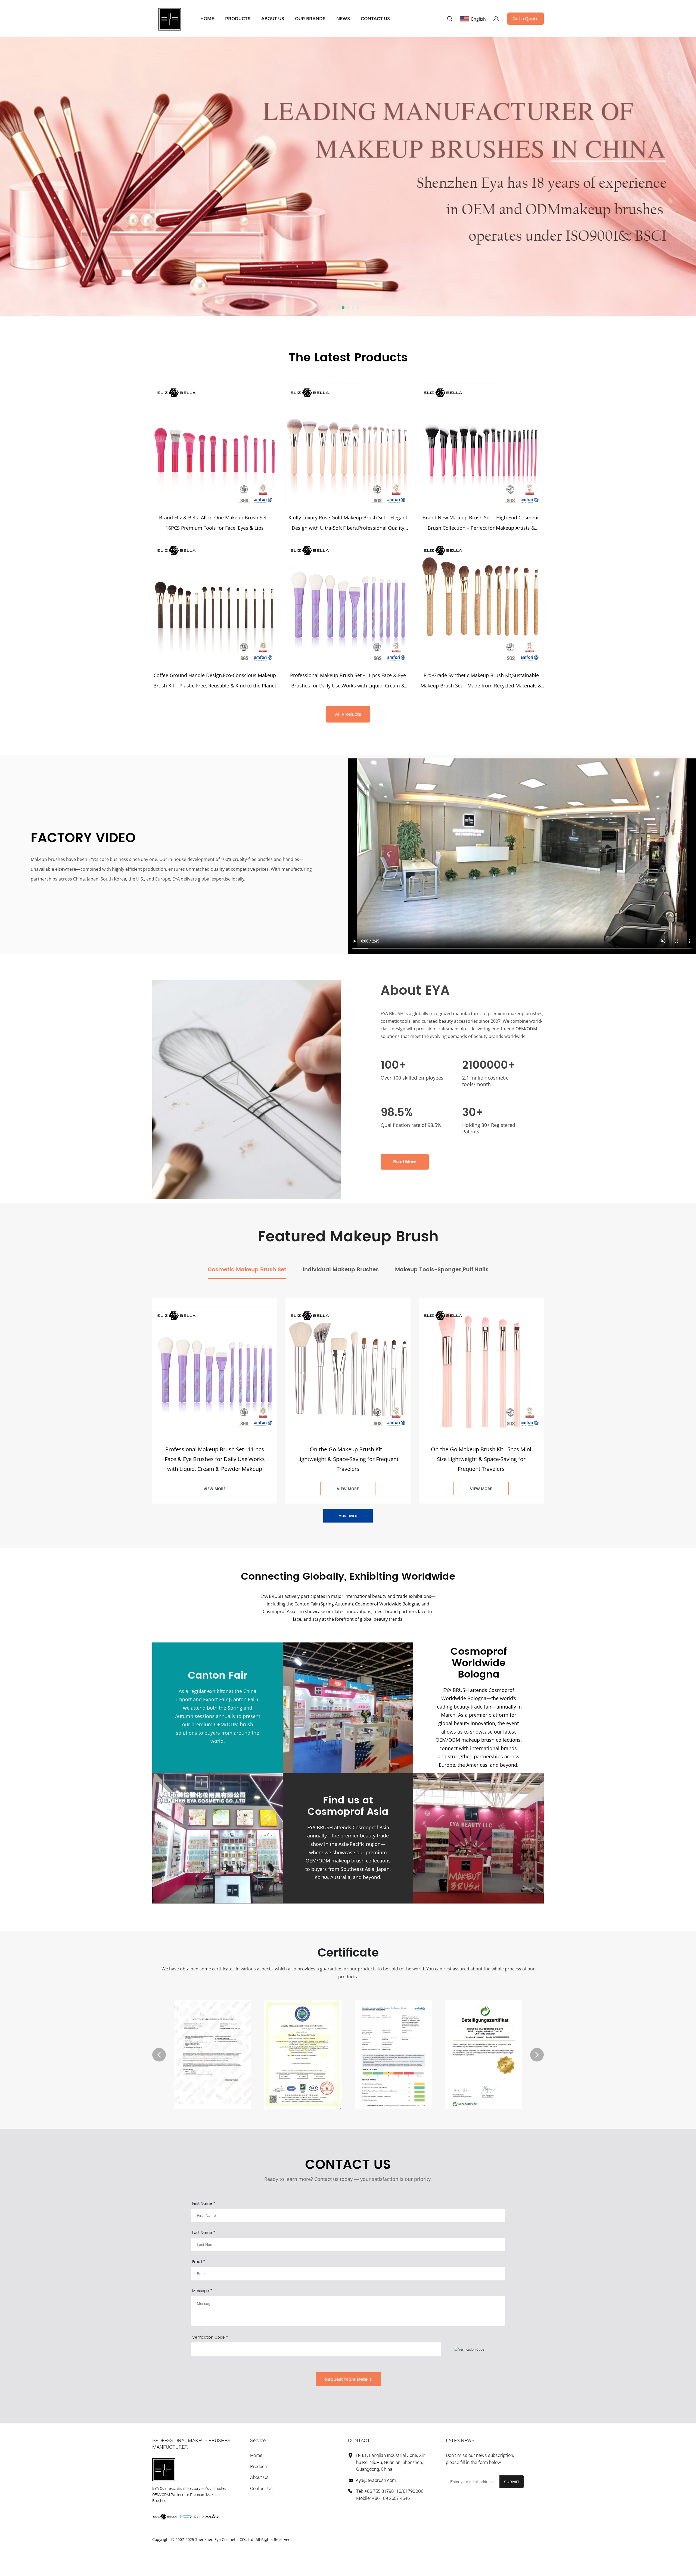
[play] (522, 856)
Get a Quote (526, 19)
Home (256, 2455)
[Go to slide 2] (343, 308)
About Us (259, 2477)
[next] (537, 2055)
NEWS (343, 19)
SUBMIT (512, 2482)
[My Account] (496, 19)
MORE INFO (348, 1516)
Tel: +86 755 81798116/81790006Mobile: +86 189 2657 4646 (390, 2495)
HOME (207, 19)
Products (259, 2466)
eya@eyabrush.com (376, 2480)
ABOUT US (273, 19)
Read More (405, 1162)
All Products (348, 714)
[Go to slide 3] (348, 308)
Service (258, 2440)
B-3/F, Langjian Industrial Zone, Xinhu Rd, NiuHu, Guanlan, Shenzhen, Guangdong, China (391, 2462)
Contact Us (261, 2488)
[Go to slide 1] (338, 308)
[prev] (159, 2055)
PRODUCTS (238, 19)
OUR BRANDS (310, 19)
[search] (450, 19)
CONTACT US (375, 19)
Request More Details (348, 2379)
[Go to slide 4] (353, 308)
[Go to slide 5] (358, 308)
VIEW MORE (215, 1489)
